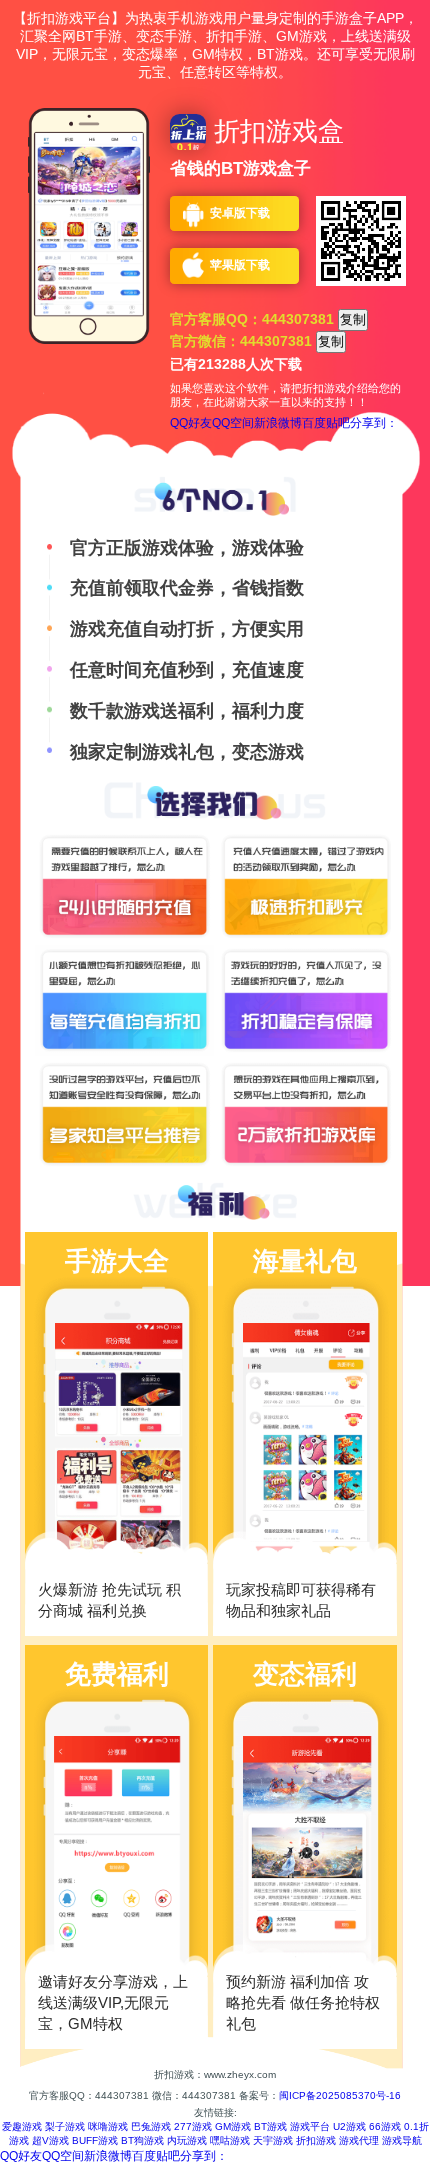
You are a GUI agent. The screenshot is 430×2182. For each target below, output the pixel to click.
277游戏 (193, 2126)
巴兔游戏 (151, 2126)
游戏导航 (402, 2140)
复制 (353, 319)
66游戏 (385, 2126)
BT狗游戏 (142, 2140)
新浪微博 (278, 423)
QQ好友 (191, 423)
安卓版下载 (240, 213)
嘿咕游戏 (230, 2140)
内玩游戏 (187, 2140)
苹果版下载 (240, 265)
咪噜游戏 (108, 2126)
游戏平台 (310, 2126)
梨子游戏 (65, 2126)
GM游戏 (233, 2126)
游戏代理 (359, 2140)
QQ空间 (233, 423)
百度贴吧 (326, 423)
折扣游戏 (316, 2140)
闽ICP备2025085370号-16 (340, 2095)
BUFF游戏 (95, 2140)
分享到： (374, 423)
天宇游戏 (273, 2140)
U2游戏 (349, 2126)
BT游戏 (270, 2126)
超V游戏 (50, 2140)
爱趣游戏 (22, 2126)
